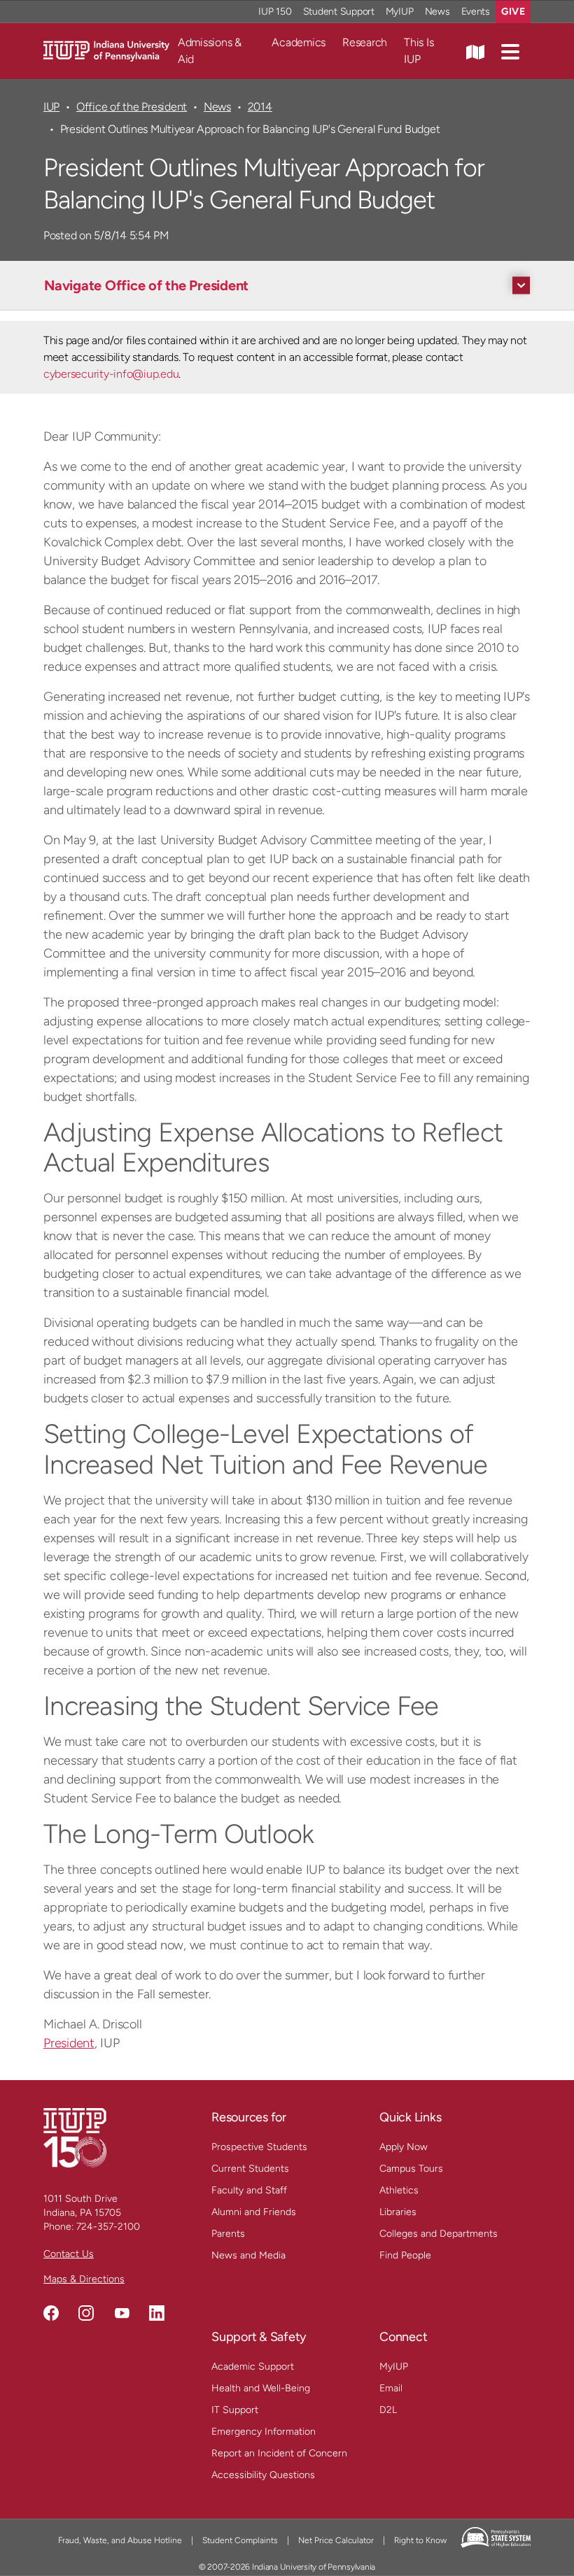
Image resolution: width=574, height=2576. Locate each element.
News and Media (248, 2255)
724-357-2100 (108, 2227)
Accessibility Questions (263, 2475)
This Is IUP (419, 51)
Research (365, 42)
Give (513, 12)
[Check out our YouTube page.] (122, 2313)
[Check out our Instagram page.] (86, 2313)
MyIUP (400, 12)
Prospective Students (259, 2147)
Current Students (250, 2169)
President (69, 2043)
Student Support (339, 12)
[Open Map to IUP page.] (475, 51)
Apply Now (404, 2147)
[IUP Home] (106, 50)
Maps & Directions (84, 2279)
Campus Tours (411, 2169)
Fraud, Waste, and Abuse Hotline (120, 2540)
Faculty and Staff (249, 2190)
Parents (228, 2234)
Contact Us (69, 2254)
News (437, 12)
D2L (388, 2410)
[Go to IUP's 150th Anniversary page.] (75, 2137)
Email (391, 2388)
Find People (405, 2255)
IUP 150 (275, 12)
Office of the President (132, 107)
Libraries (398, 2212)
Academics (299, 42)
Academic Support (253, 2367)
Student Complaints (240, 2540)
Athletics (399, 2190)
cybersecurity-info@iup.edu (111, 374)
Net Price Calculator (336, 2540)
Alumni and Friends (254, 2212)
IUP (51, 107)
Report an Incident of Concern (279, 2453)
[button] (510, 51)
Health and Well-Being (261, 2388)
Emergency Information (264, 2432)
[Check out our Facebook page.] (51, 2313)
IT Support (235, 2410)
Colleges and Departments (439, 2234)
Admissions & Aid (210, 51)
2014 (260, 107)
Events (476, 12)
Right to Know (420, 2540)
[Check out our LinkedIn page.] (157, 2313)
